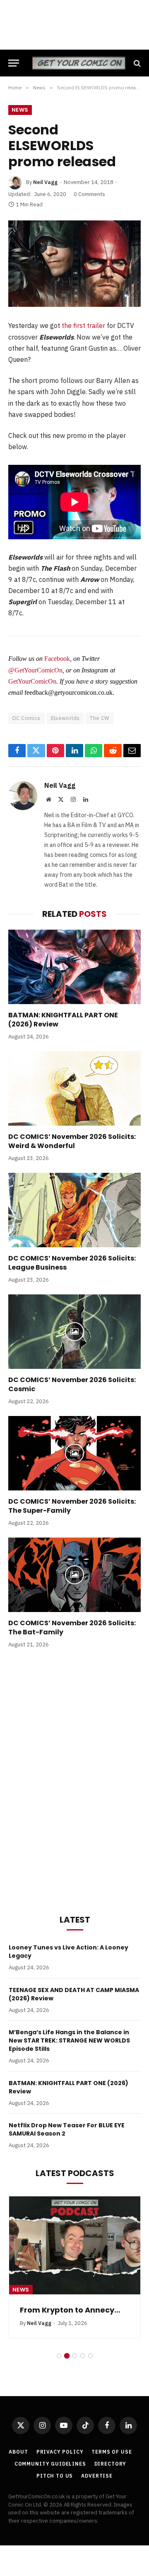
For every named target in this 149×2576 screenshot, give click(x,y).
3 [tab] (75, 2356)
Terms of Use (112, 2452)
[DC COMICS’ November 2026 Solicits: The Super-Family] (74, 1453)
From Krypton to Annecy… (70, 2310)
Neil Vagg (45, 182)
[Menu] (14, 63)
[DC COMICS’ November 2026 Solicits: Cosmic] (74, 1332)
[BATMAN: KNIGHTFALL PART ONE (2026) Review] (74, 967)
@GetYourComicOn (35, 670)
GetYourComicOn (32, 681)
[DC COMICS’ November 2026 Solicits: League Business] (74, 1210)
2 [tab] (67, 2356)
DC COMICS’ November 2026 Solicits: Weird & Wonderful (72, 1141)
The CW (100, 718)
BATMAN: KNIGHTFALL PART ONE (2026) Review (63, 1020)
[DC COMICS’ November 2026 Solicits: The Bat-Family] (74, 1575)
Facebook (57, 659)
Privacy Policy (60, 2452)
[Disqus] (74, 1780)
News (20, 110)
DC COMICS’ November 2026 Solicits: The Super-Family (72, 1506)
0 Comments (89, 194)
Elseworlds (65, 718)
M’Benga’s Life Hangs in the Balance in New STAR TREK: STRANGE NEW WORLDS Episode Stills (69, 2040)
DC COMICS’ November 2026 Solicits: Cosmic (72, 1384)
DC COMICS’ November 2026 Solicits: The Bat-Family (72, 1628)
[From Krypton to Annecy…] (75, 2246)
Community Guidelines (50, 2464)
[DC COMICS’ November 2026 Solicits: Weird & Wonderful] (74, 1088)
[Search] (136, 63)
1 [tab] (59, 2356)
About (18, 2452)
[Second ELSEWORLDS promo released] (74, 264)
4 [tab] (83, 2356)
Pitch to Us (55, 2476)
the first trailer (83, 325)
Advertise (97, 2476)
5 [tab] (90, 2356)
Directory (111, 2464)
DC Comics (26, 718)
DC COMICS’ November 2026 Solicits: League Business (72, 1263)
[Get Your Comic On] (79, 63)
